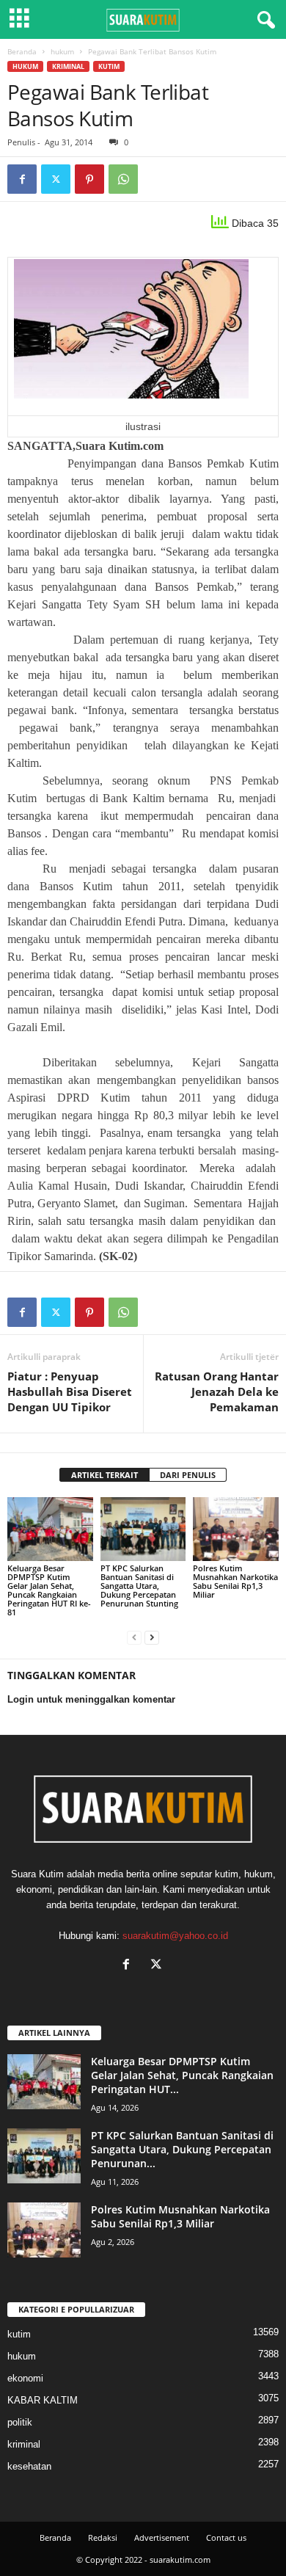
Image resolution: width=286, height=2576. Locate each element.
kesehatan (29, 2466)
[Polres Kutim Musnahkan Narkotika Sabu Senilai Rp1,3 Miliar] (236, 1529)
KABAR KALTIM (43, 2400)
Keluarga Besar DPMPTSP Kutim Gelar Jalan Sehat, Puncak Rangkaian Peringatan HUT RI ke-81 (49, 1590)
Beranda (22, 51)
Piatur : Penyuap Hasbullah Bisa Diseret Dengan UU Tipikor (70, 1391)
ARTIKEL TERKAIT (104, 1475)
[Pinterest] (89, 179)
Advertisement (162, 2537)
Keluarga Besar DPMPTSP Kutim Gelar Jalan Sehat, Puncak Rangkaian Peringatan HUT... (182, 2075)
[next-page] (152, 1637)
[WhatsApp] (123, 179)
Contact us (226, 2537)
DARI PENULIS (188, 1475)
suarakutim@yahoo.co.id (175, 1936)
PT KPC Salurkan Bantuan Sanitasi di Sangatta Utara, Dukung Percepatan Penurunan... (182, 2149)
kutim (109, 66)
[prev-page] (134, 1637)
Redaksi (103, 2537)
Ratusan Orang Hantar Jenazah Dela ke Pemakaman (217, 1391)
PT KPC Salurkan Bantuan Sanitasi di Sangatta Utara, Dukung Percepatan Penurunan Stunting (139, 1586)
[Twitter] (56, 179)
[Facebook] (22, 179)
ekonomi (25, 2378)
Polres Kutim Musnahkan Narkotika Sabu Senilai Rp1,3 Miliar (235, 1581)
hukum (62, 51)
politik (20, 2422)
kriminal (68, 66)
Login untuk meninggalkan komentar (91, 1699)
